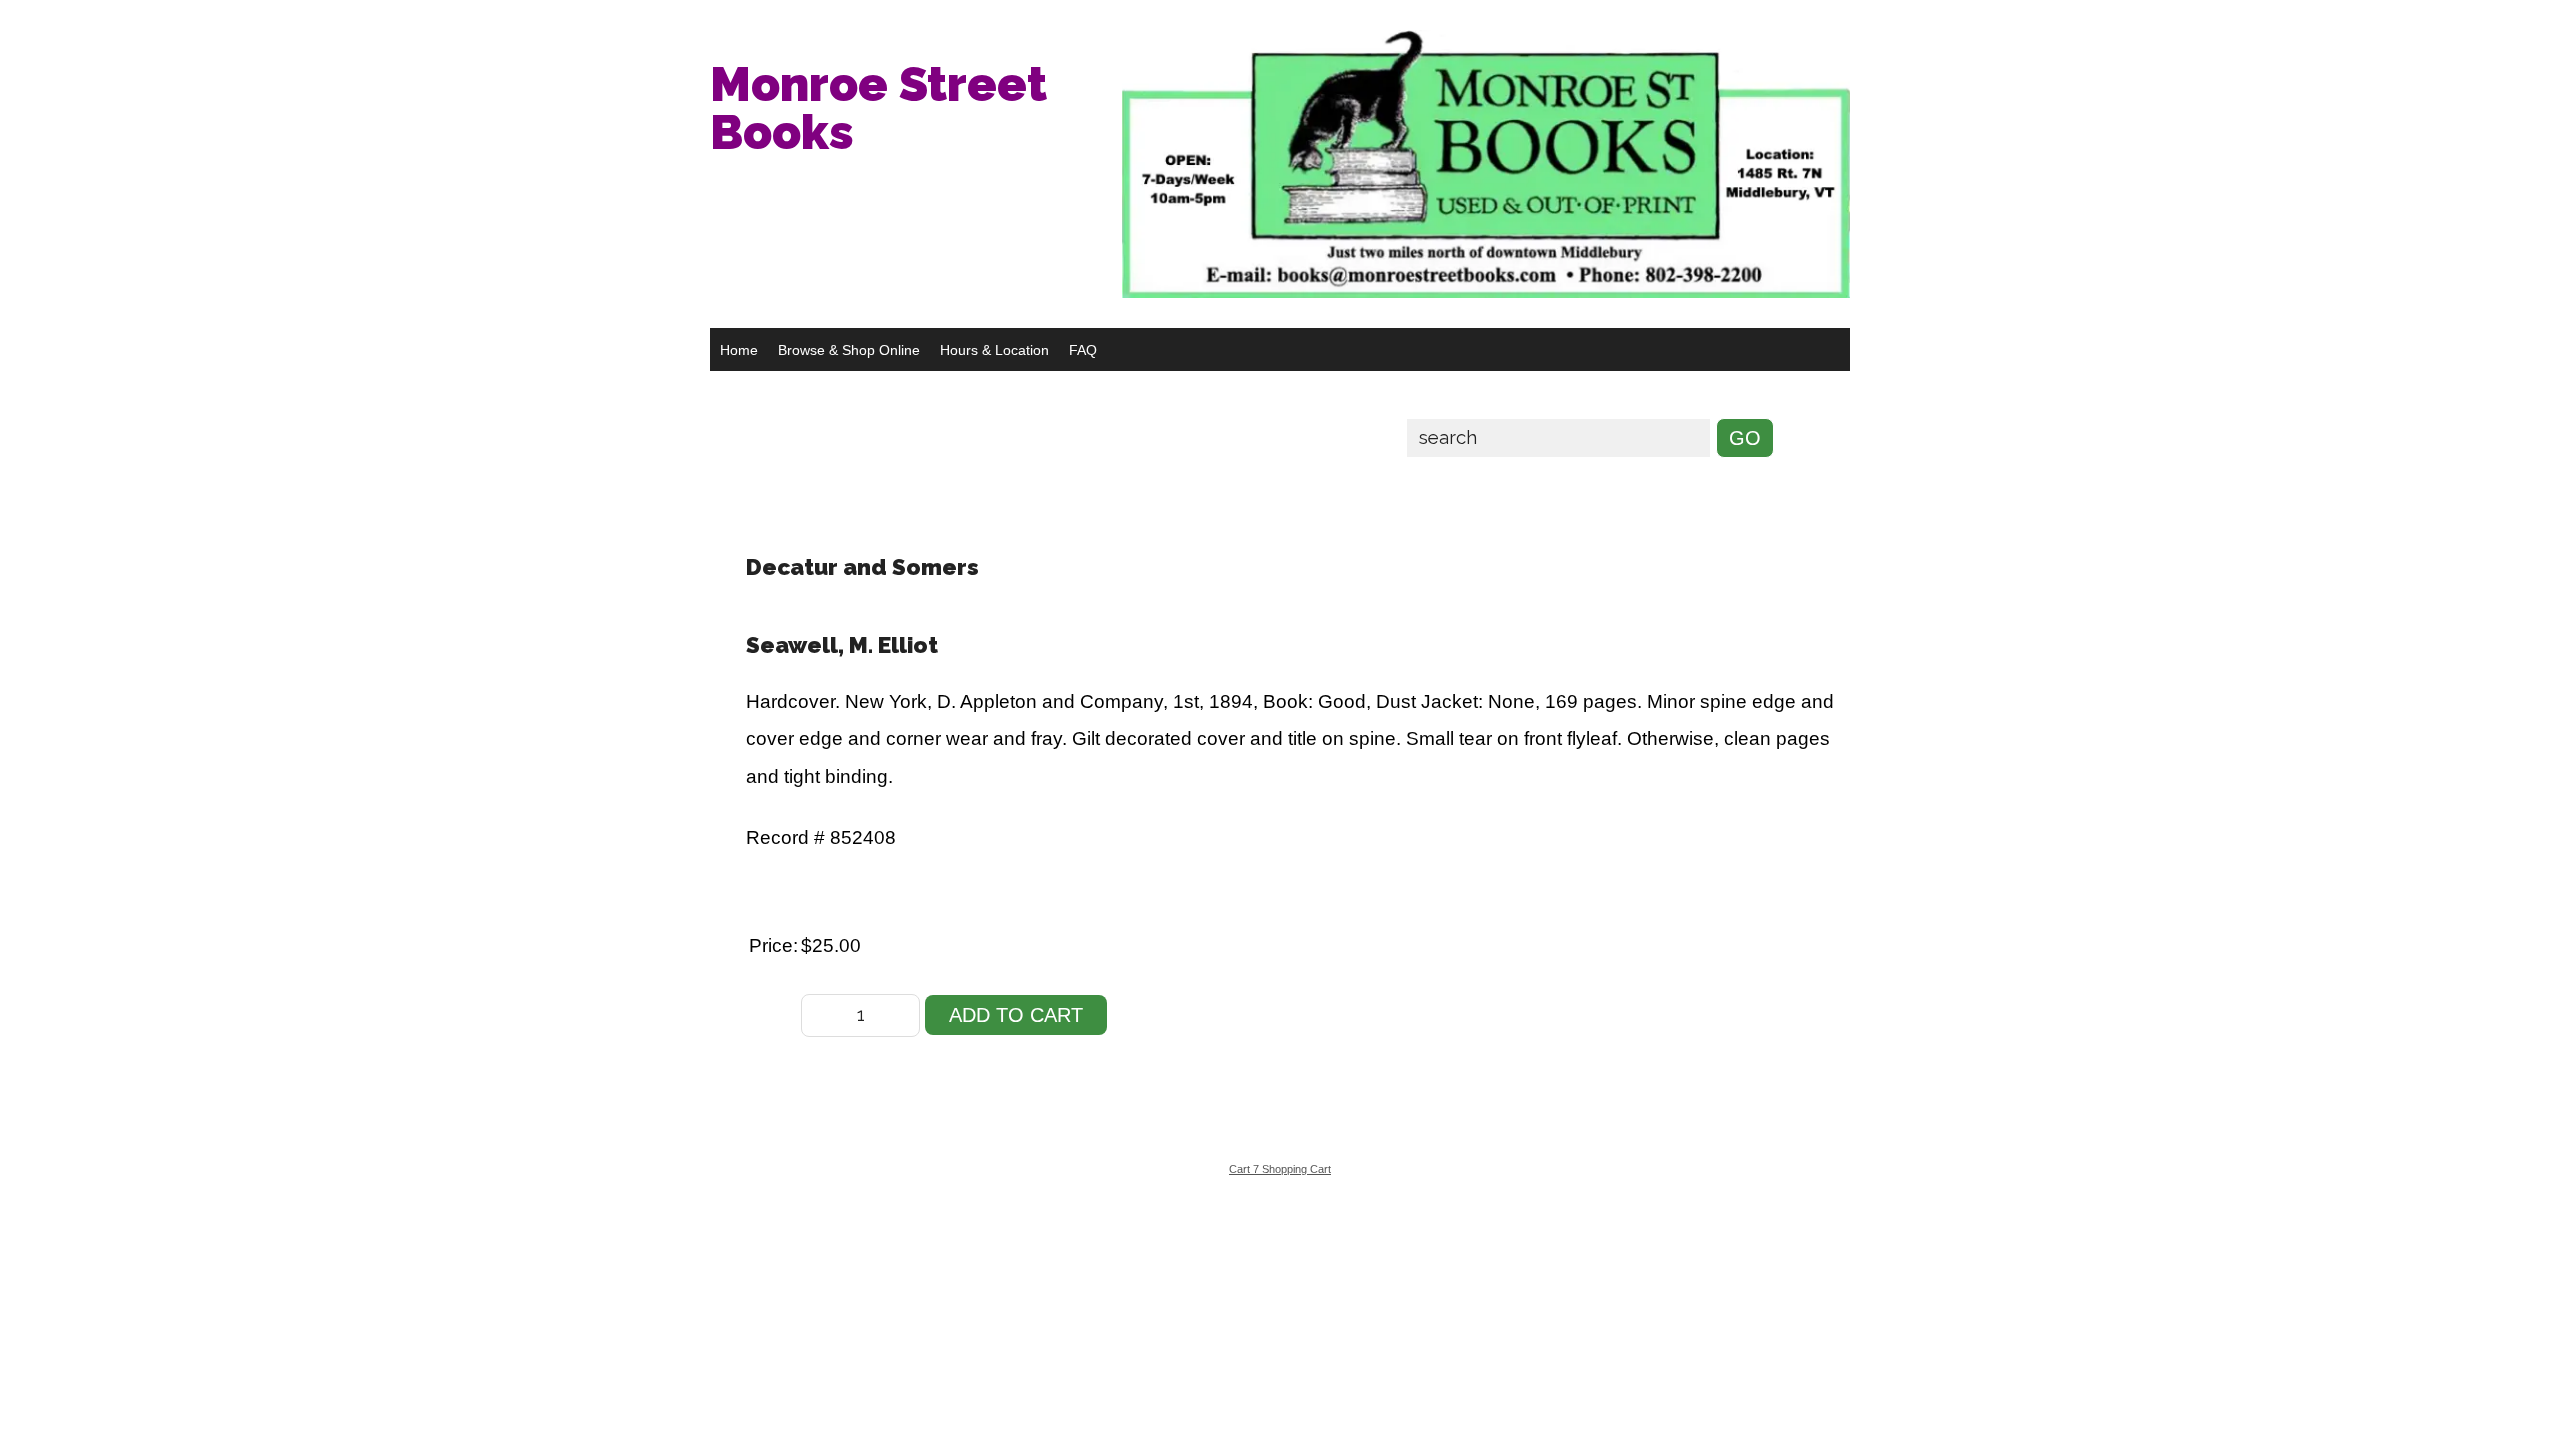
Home (739, 350)
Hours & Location (994, 350)
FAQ (1083, 350)
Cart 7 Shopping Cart (1280, 1169)
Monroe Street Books (878, 108)
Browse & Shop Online (849, 350)
